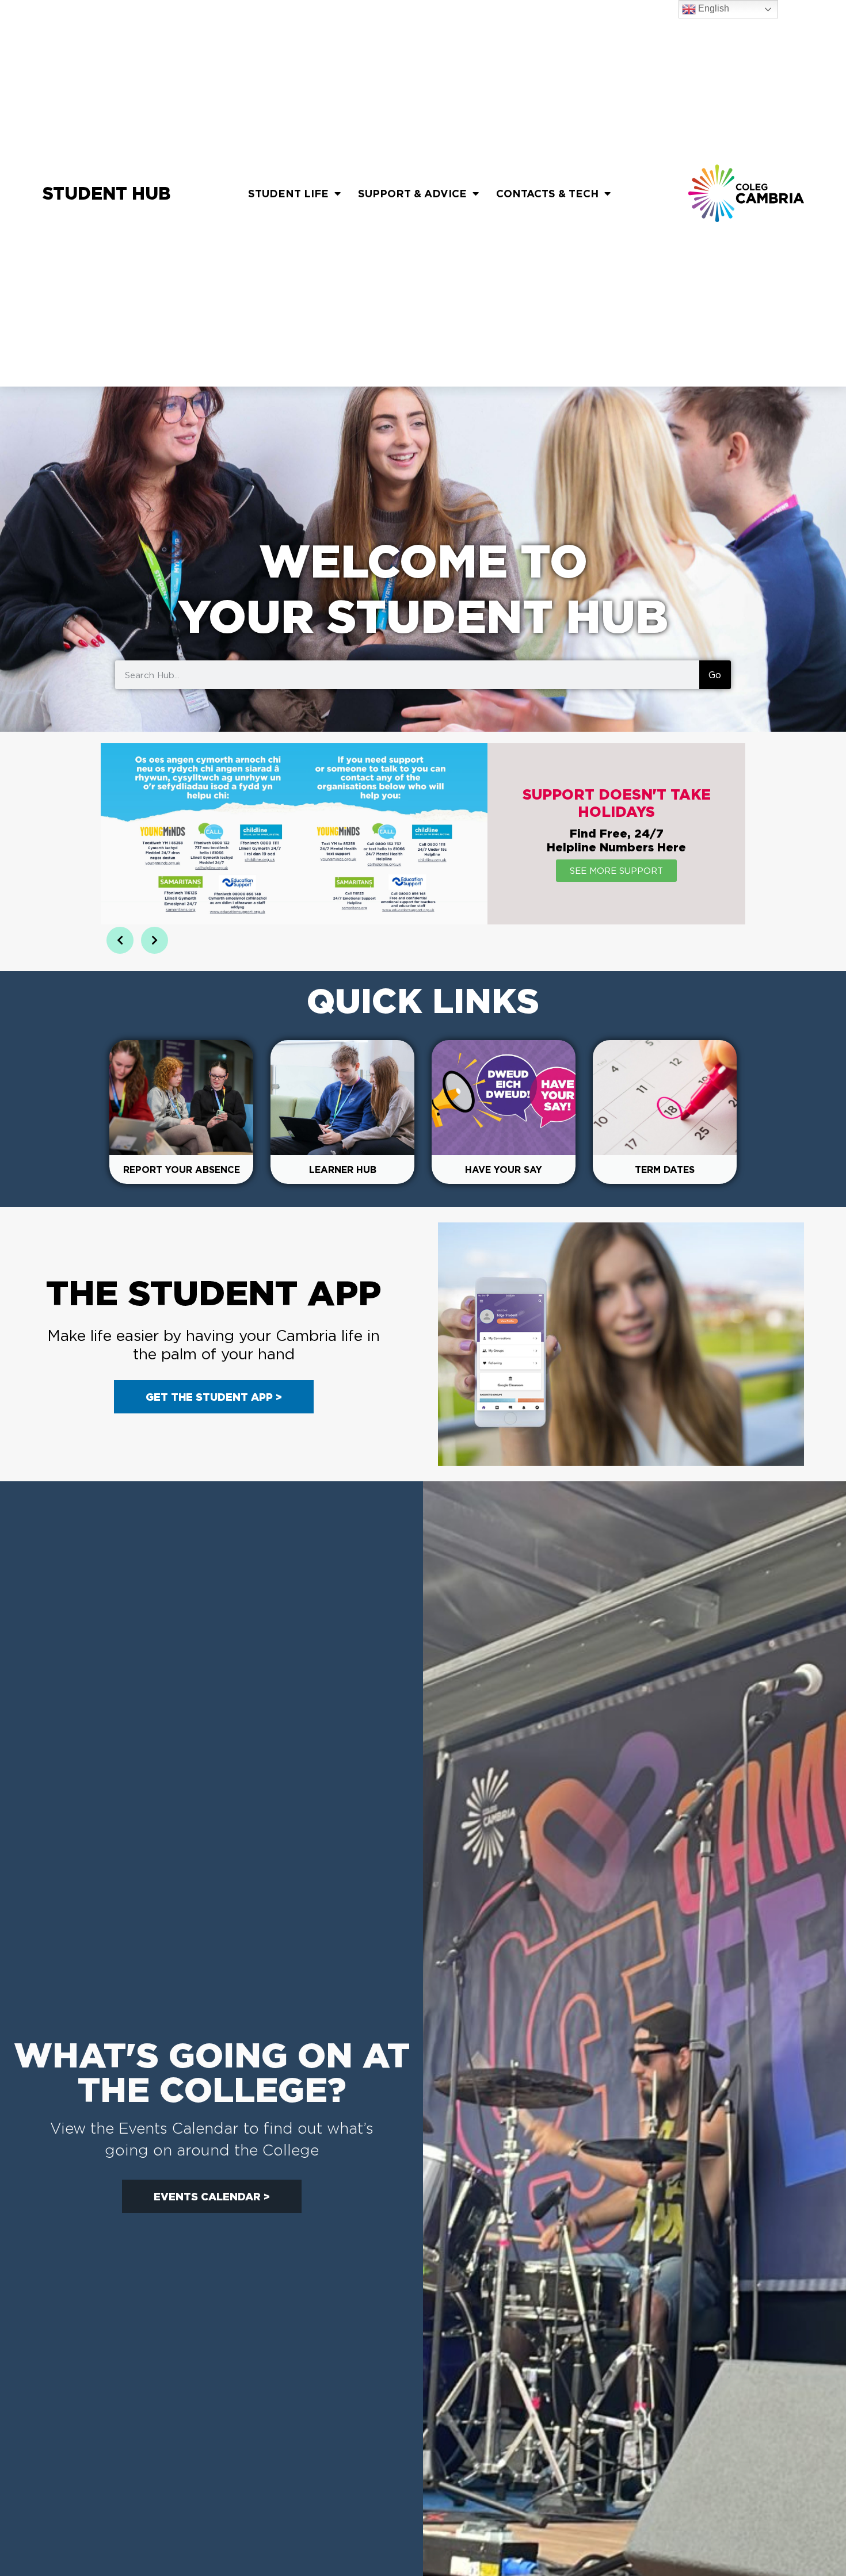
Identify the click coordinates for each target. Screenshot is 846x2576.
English (712, 8)
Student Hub (106, 193)
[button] (120, 940)
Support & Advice (412, 193)
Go (715, 675)
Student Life (288, 193)
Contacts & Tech (547, 193)
